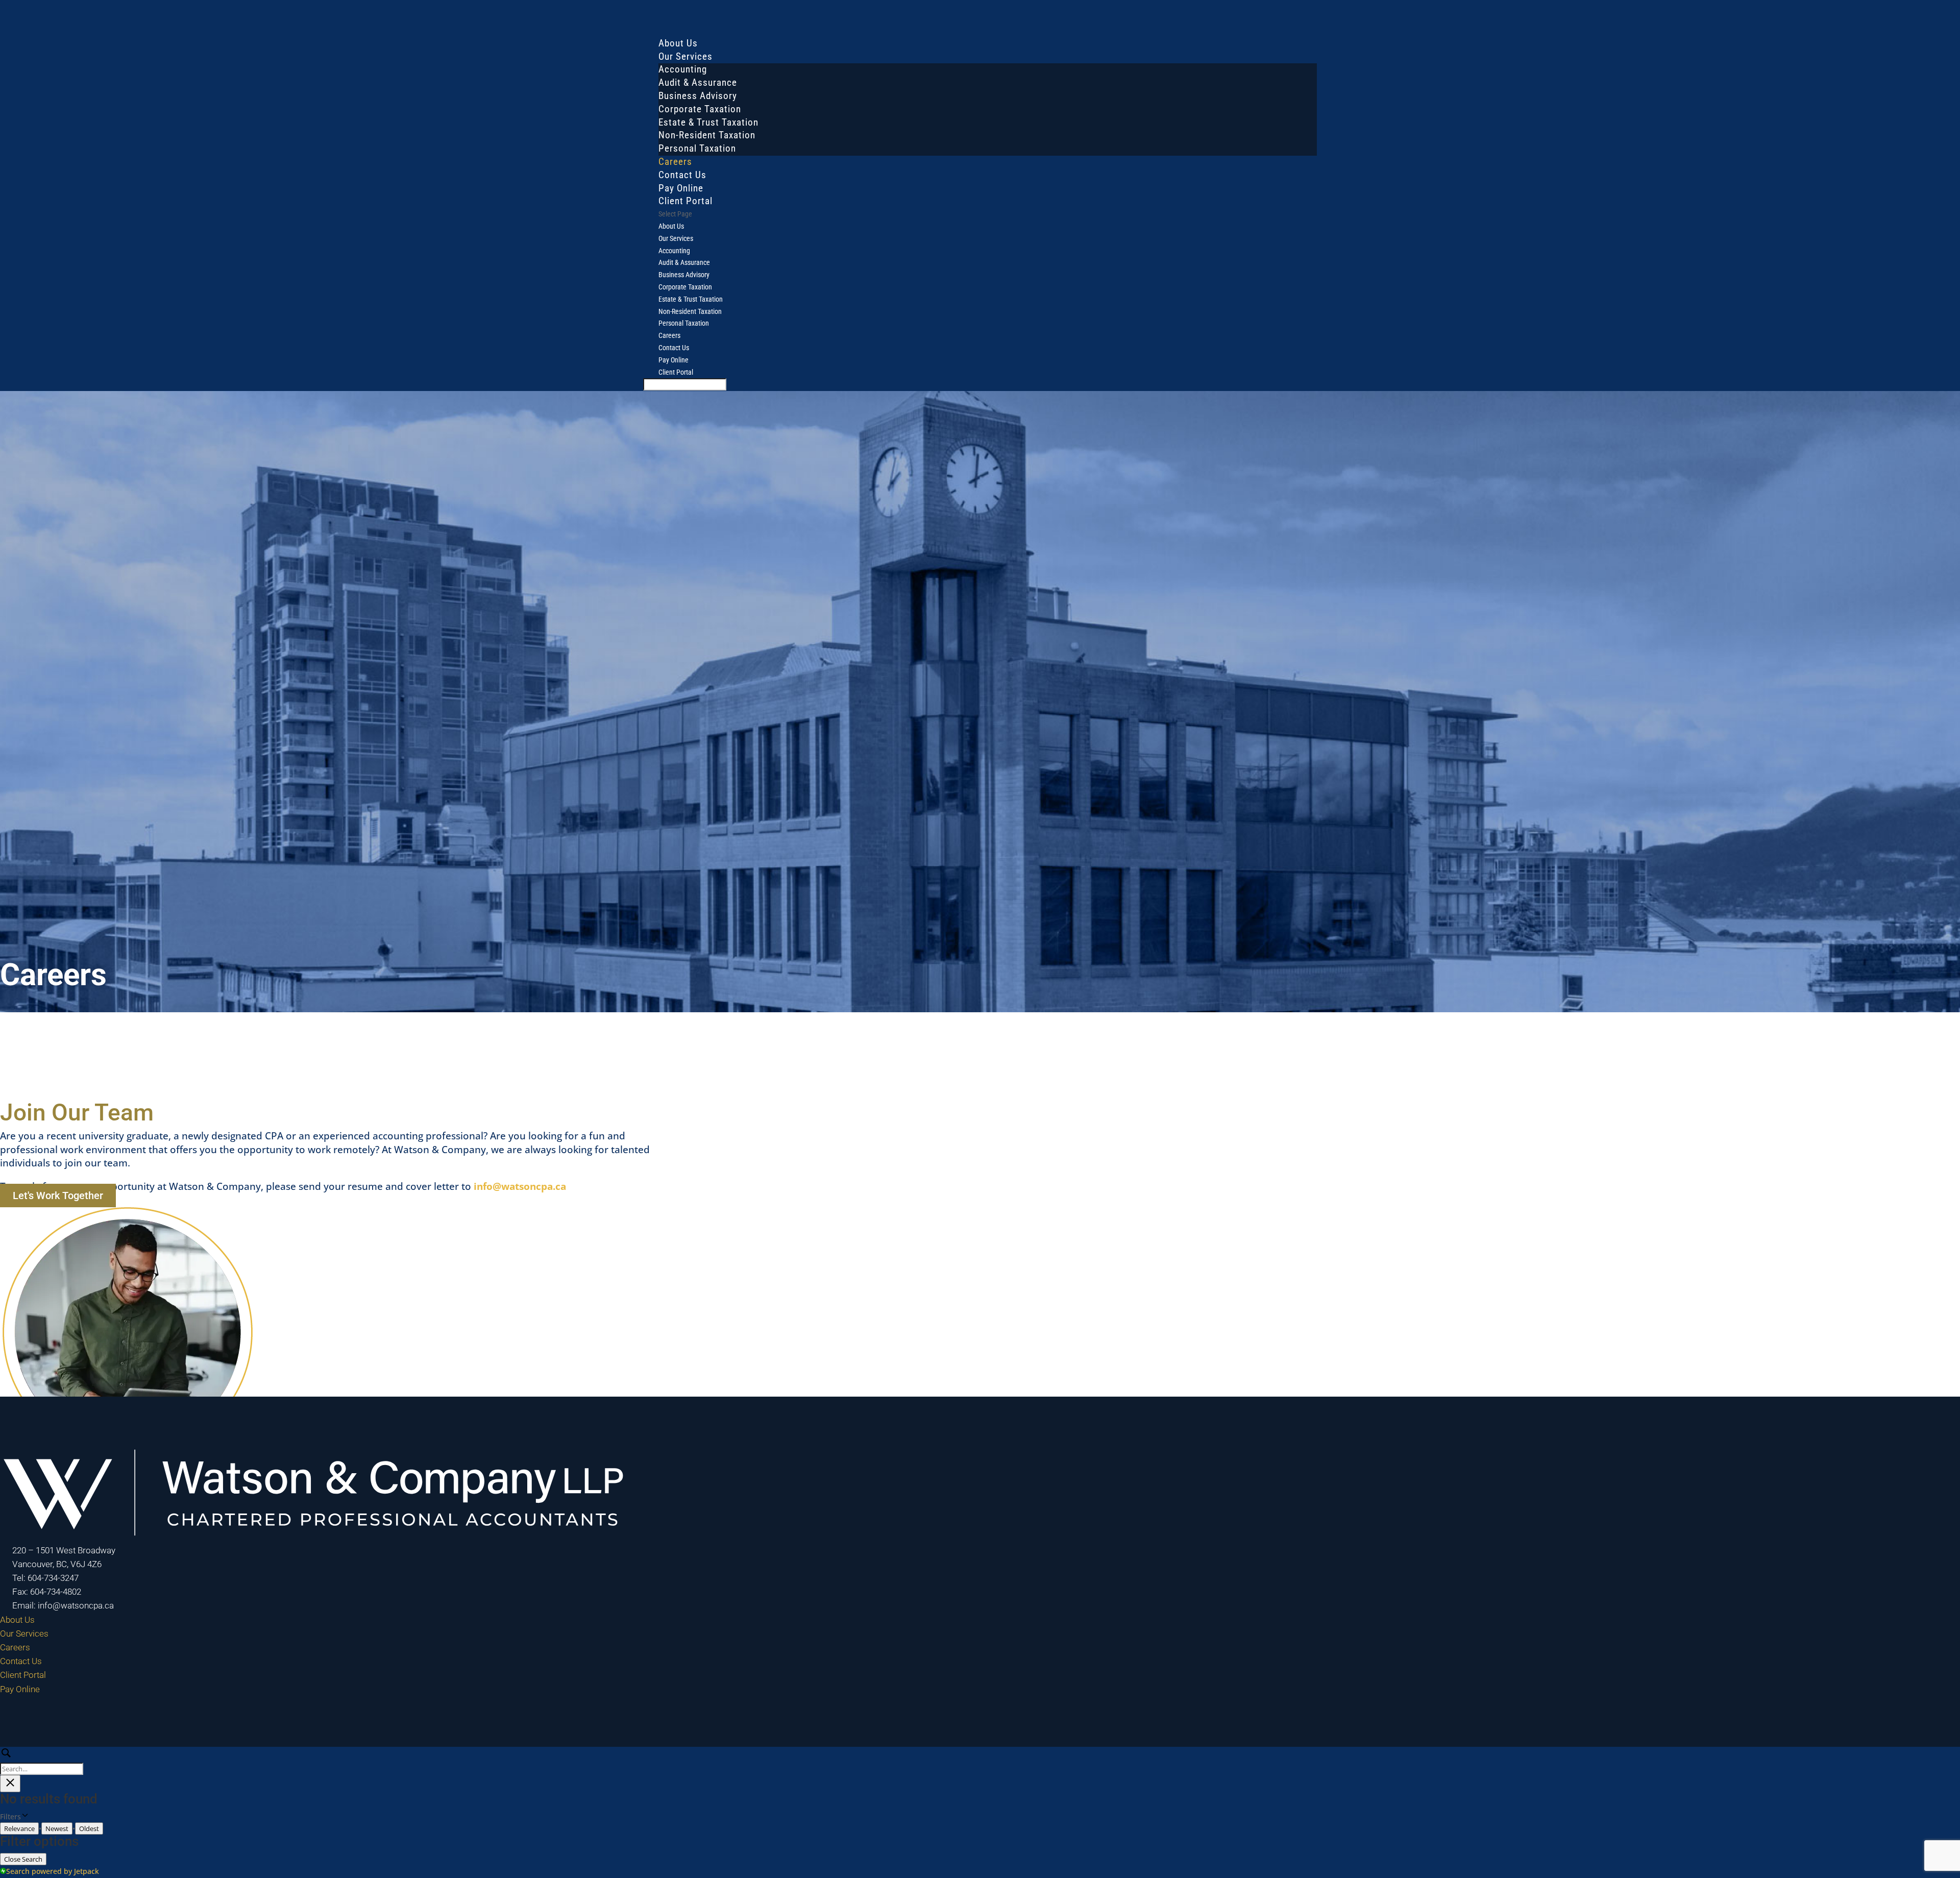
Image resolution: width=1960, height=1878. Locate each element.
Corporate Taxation (700, 109)
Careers (669, 335)
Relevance (19, 1828)
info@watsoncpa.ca (520, 1186)
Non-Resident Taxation (707, 135)
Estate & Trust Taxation (708, 122)
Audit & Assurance (698, 82)
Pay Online (673, 360)
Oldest (89, 1828)
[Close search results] (10, 1784)
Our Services (676, 238)
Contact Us (674, 348)
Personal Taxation (697, 148)
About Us (671, 226)
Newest (57, 1828)
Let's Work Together (58, 1196)
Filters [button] (24, 1817)
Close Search (23, 1859)
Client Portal (676, 372)
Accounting (683, 69)
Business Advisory (698, 96)
